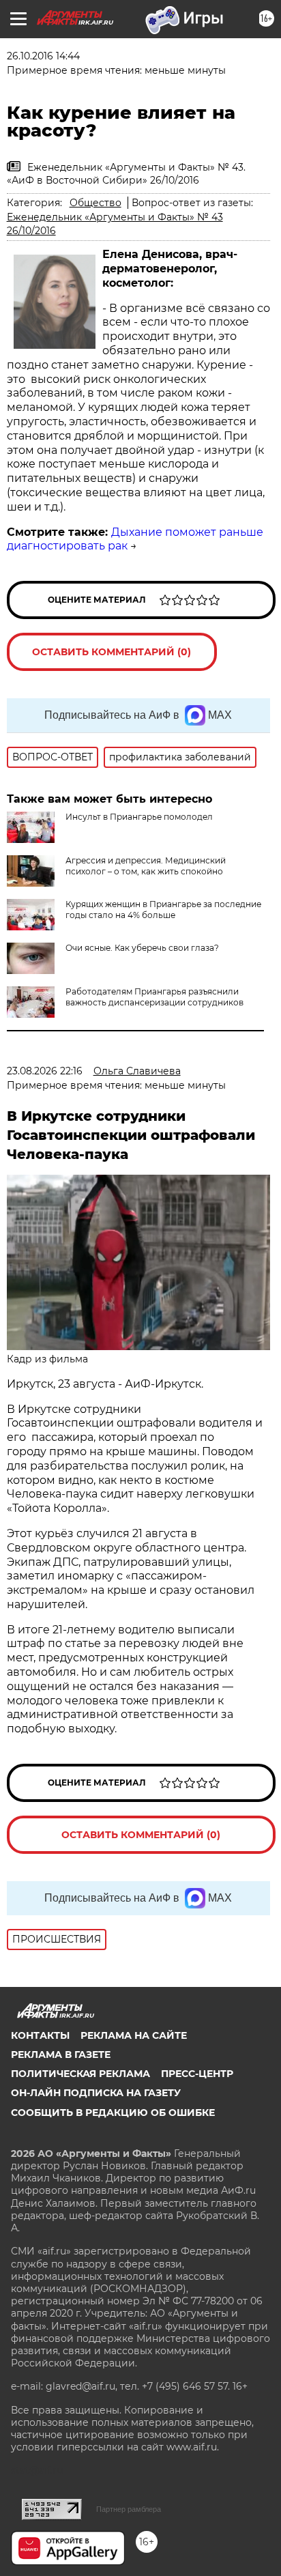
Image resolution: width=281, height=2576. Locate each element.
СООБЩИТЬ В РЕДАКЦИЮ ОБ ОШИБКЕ (113, 2113)
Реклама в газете (61, 2055)
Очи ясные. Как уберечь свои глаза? (142, 948)
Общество (95, 203)
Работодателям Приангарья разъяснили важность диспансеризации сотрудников (154, 997)
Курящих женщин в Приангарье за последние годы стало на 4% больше (163, 910)
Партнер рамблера (129, 2509)
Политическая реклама (80, 2074)
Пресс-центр (197, 2074)
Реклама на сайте (134, 2035)
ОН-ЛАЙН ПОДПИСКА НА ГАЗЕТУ (96, 2093)
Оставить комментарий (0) (112, 652)
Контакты (40, 2035)
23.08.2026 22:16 (45, 1071)
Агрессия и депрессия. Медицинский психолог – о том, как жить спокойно (146, 866)
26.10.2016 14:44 (43, 56)
